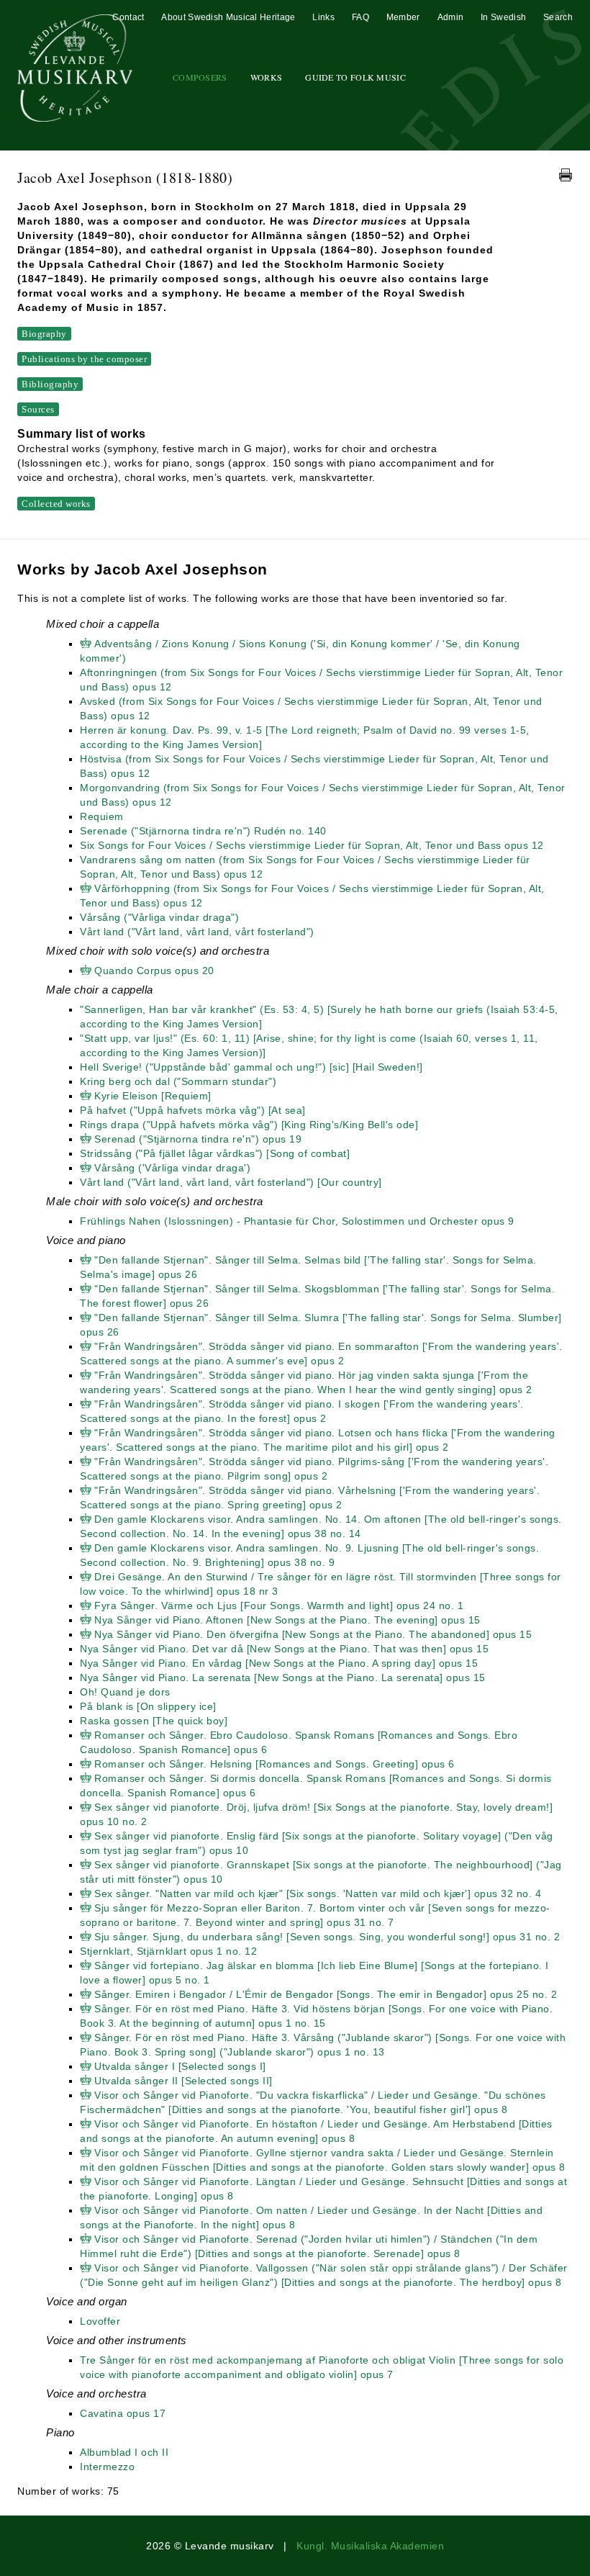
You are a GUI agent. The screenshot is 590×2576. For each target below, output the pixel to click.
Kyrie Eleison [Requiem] (153, 1096)
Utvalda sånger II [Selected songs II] (183, 2081)
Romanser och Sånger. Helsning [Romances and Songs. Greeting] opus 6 (274, 1764)
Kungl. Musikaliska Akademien (370, 2546)
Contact (128, 17)
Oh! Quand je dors (125, 1692)
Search (558, 17)
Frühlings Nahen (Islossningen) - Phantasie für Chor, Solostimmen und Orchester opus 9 (297, 1221)
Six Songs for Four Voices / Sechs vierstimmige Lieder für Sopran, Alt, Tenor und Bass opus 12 (312, 845)
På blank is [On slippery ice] (148, 1706)
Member (403, 17)
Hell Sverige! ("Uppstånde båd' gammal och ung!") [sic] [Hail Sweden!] (251, 1067)
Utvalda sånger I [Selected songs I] (180, 2066)
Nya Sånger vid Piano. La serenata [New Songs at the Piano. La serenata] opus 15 (283, 1677)
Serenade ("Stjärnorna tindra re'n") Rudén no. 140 (203, 831)
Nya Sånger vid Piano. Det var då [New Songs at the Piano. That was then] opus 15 (284, 1649)
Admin (451, 17)
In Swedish (503, 17)
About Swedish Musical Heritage (228, 17)
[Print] (566, 175)
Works (267, 77)
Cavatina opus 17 (123, 2413)
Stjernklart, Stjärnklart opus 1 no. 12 (168, 1951)
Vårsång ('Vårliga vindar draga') (172, 1168)
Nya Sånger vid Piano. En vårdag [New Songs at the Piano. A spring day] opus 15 (279, 1663)
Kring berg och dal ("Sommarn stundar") (178, 1081)
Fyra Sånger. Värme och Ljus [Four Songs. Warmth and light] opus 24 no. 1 (279, 1606)
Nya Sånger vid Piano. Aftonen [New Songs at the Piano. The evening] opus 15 (287, 1620)
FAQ (360, 17)
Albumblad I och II (124, 2452)
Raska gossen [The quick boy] (154, 1721)
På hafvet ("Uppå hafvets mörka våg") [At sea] (193, 1110)
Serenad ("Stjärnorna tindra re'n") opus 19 (198, 1139)
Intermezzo (107, 2467)
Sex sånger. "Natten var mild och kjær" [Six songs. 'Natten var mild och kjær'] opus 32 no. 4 (318, 1893)
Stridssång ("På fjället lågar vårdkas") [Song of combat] (215, 1153)
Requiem (102, 816)
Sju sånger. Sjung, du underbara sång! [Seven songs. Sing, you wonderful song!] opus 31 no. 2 (327, 1937)
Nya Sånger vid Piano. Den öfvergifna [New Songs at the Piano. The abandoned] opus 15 (313, 1634)
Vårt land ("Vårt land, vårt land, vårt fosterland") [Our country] (231, 1182)
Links (323, 17)
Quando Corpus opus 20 (154, 970)
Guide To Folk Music (355, 77)
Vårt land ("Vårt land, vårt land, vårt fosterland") (197, 932)
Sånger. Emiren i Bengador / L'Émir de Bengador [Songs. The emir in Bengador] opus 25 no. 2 (326, 1994)
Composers (200, 77)
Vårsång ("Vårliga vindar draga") (159, 917)
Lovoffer (100, 2321)
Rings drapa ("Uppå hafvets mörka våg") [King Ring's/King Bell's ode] (249, 1125)
